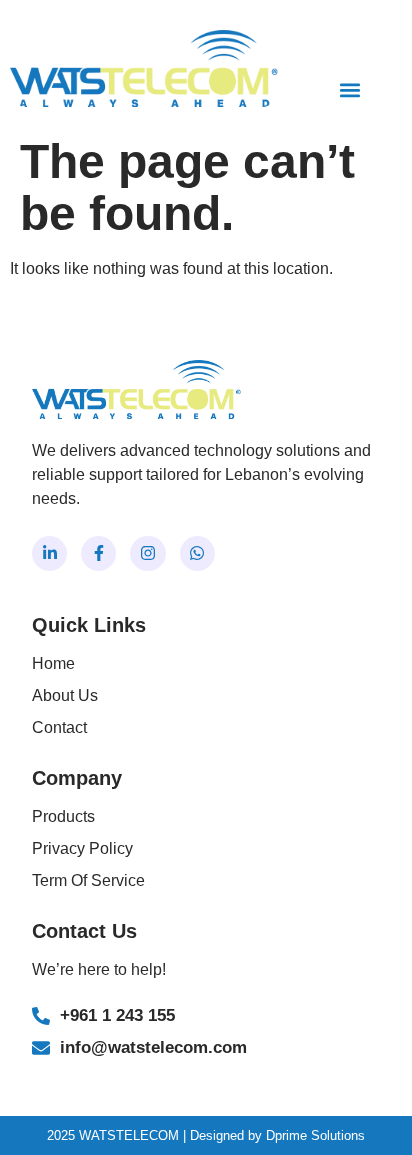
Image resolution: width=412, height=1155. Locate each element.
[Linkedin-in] (49, 553)
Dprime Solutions (315, 1135)
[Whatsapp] (197, 553)
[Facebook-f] (98, 553)
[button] (350, 90)
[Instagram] (147, 553)
